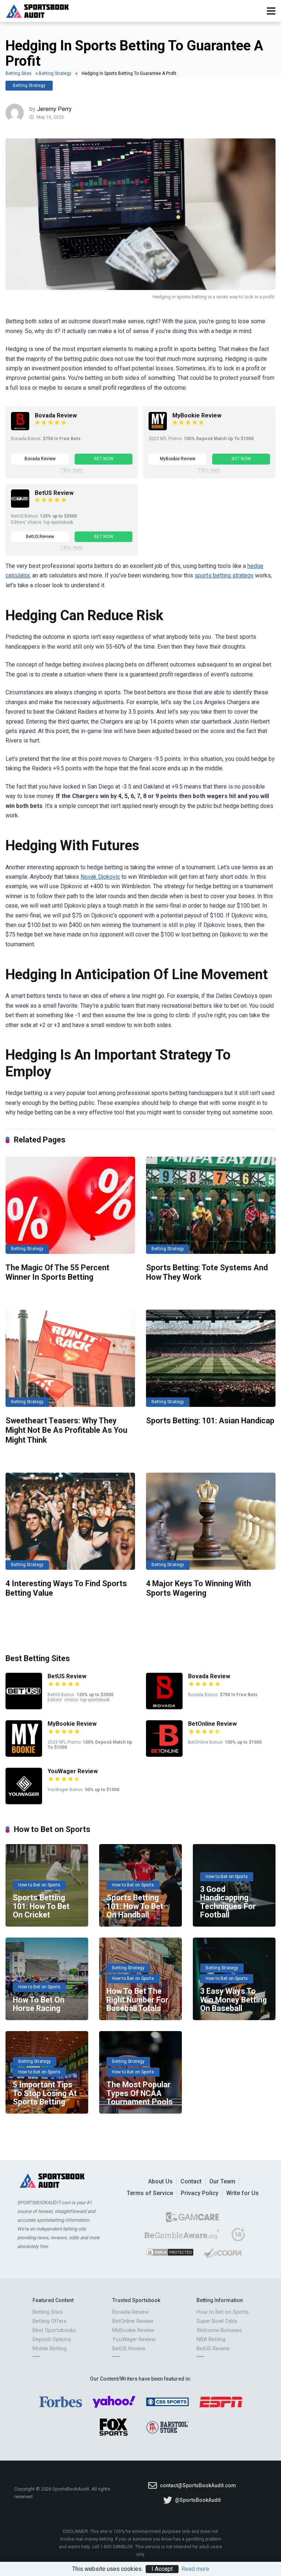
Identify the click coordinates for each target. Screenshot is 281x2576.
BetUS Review (54, 493)
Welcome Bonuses (219, 2330)
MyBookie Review (197, 415)
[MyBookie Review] (158, 428)
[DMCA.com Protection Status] (170, 2255)
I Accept (162, 2569)
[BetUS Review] (20, 506)
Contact (191, 2181)
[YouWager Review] (24, 1802)
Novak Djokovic (100, 877)
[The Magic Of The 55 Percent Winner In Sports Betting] (70, 1205)
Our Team (222, 2181)
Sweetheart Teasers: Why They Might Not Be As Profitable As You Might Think (66, 1430)
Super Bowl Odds (217, 2321)
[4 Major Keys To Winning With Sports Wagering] (211, 1521)
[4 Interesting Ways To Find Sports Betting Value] (70, 1521)
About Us (160, 2181)
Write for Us (242, 2193)
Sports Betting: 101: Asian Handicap (210, 1421)
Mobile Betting (50, 2348)
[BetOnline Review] (164, 1755)
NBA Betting (211, 2339)
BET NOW (104, 459)
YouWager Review (73, 1771)
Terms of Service (150, 2193)
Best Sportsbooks (54, 2330)
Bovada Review (56, 415)
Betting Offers (50, 2321)
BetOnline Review (212, 1724)
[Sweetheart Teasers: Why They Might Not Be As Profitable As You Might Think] (70, 1358)
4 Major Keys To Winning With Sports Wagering (198, 1588)
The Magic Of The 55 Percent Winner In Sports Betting (57, 1272)
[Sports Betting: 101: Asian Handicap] (211, 1358)
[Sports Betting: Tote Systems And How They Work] (211, 1205)
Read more (195, 2569)
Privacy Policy (200, 2193)
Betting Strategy (55, 73)
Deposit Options (52, 2339)
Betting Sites (18, 73)
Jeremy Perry (54, 109)
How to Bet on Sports (223, 2312)
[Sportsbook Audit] (37, 10)
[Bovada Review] (20, 428)
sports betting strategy (224, 575)
